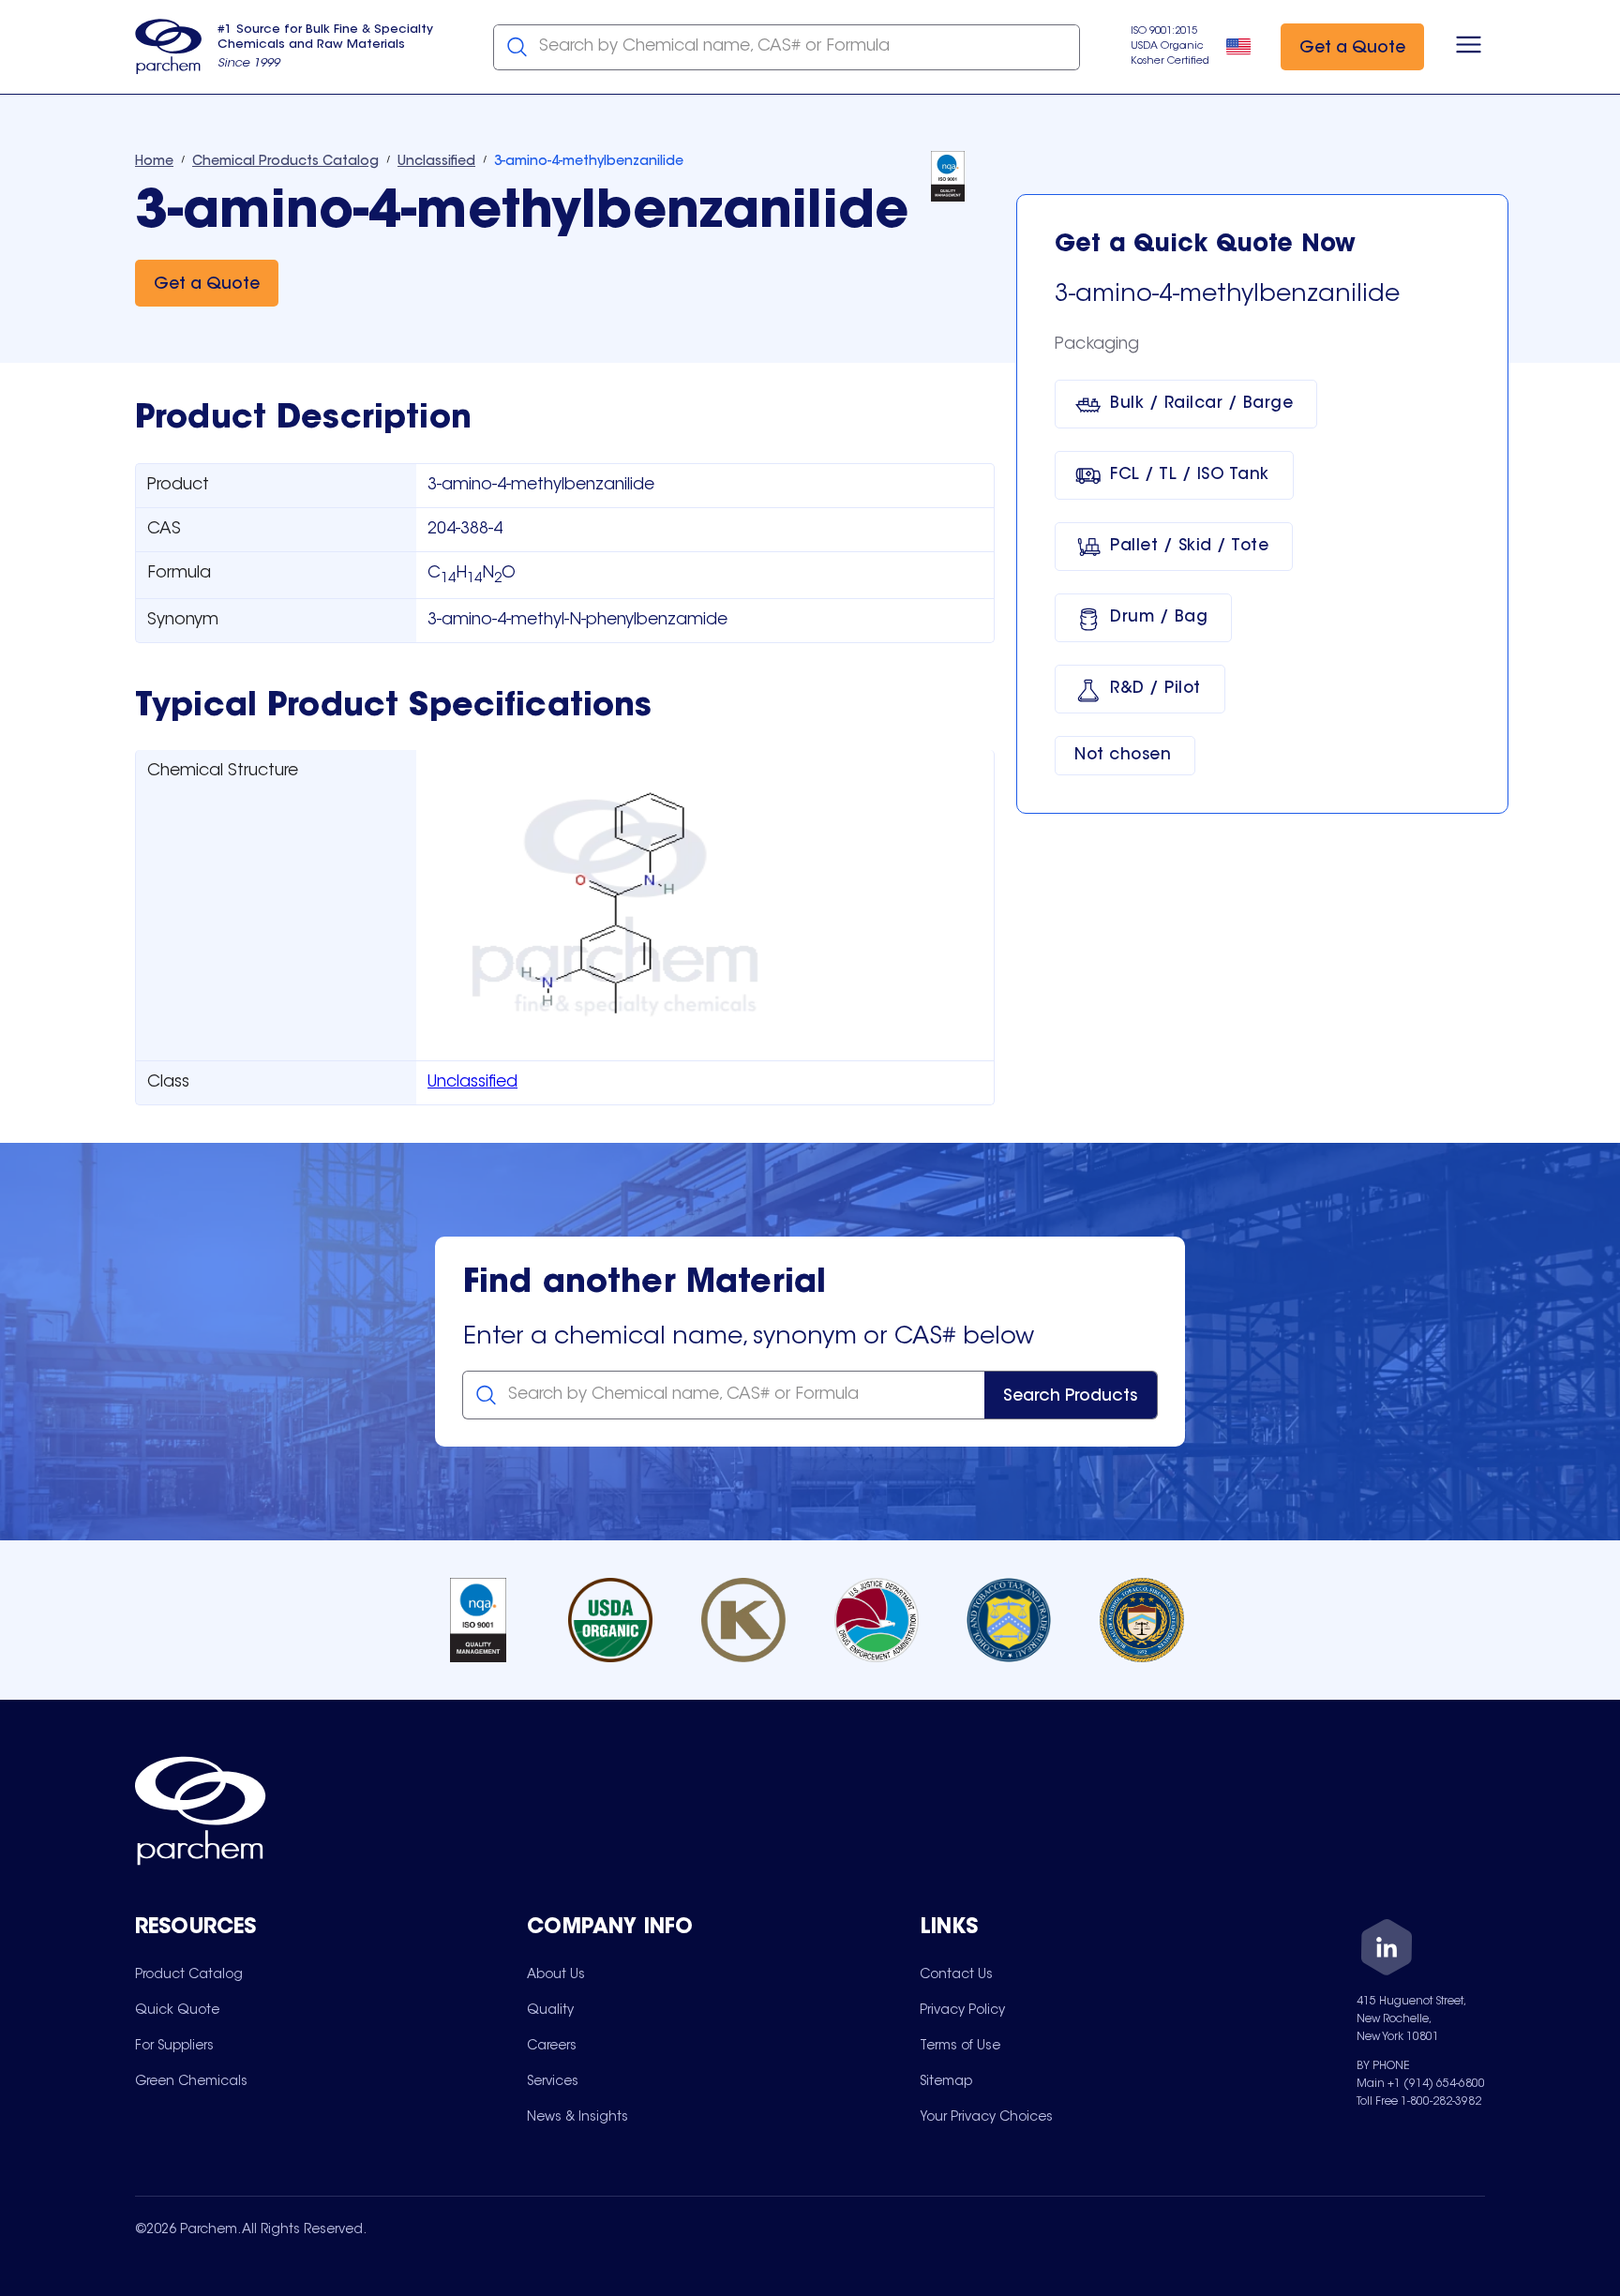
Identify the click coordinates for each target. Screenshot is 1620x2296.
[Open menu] (1469, 47)
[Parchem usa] (169, 47)
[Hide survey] (1567, 1806)
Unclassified (472, 1083)
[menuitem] (189, 1974)
